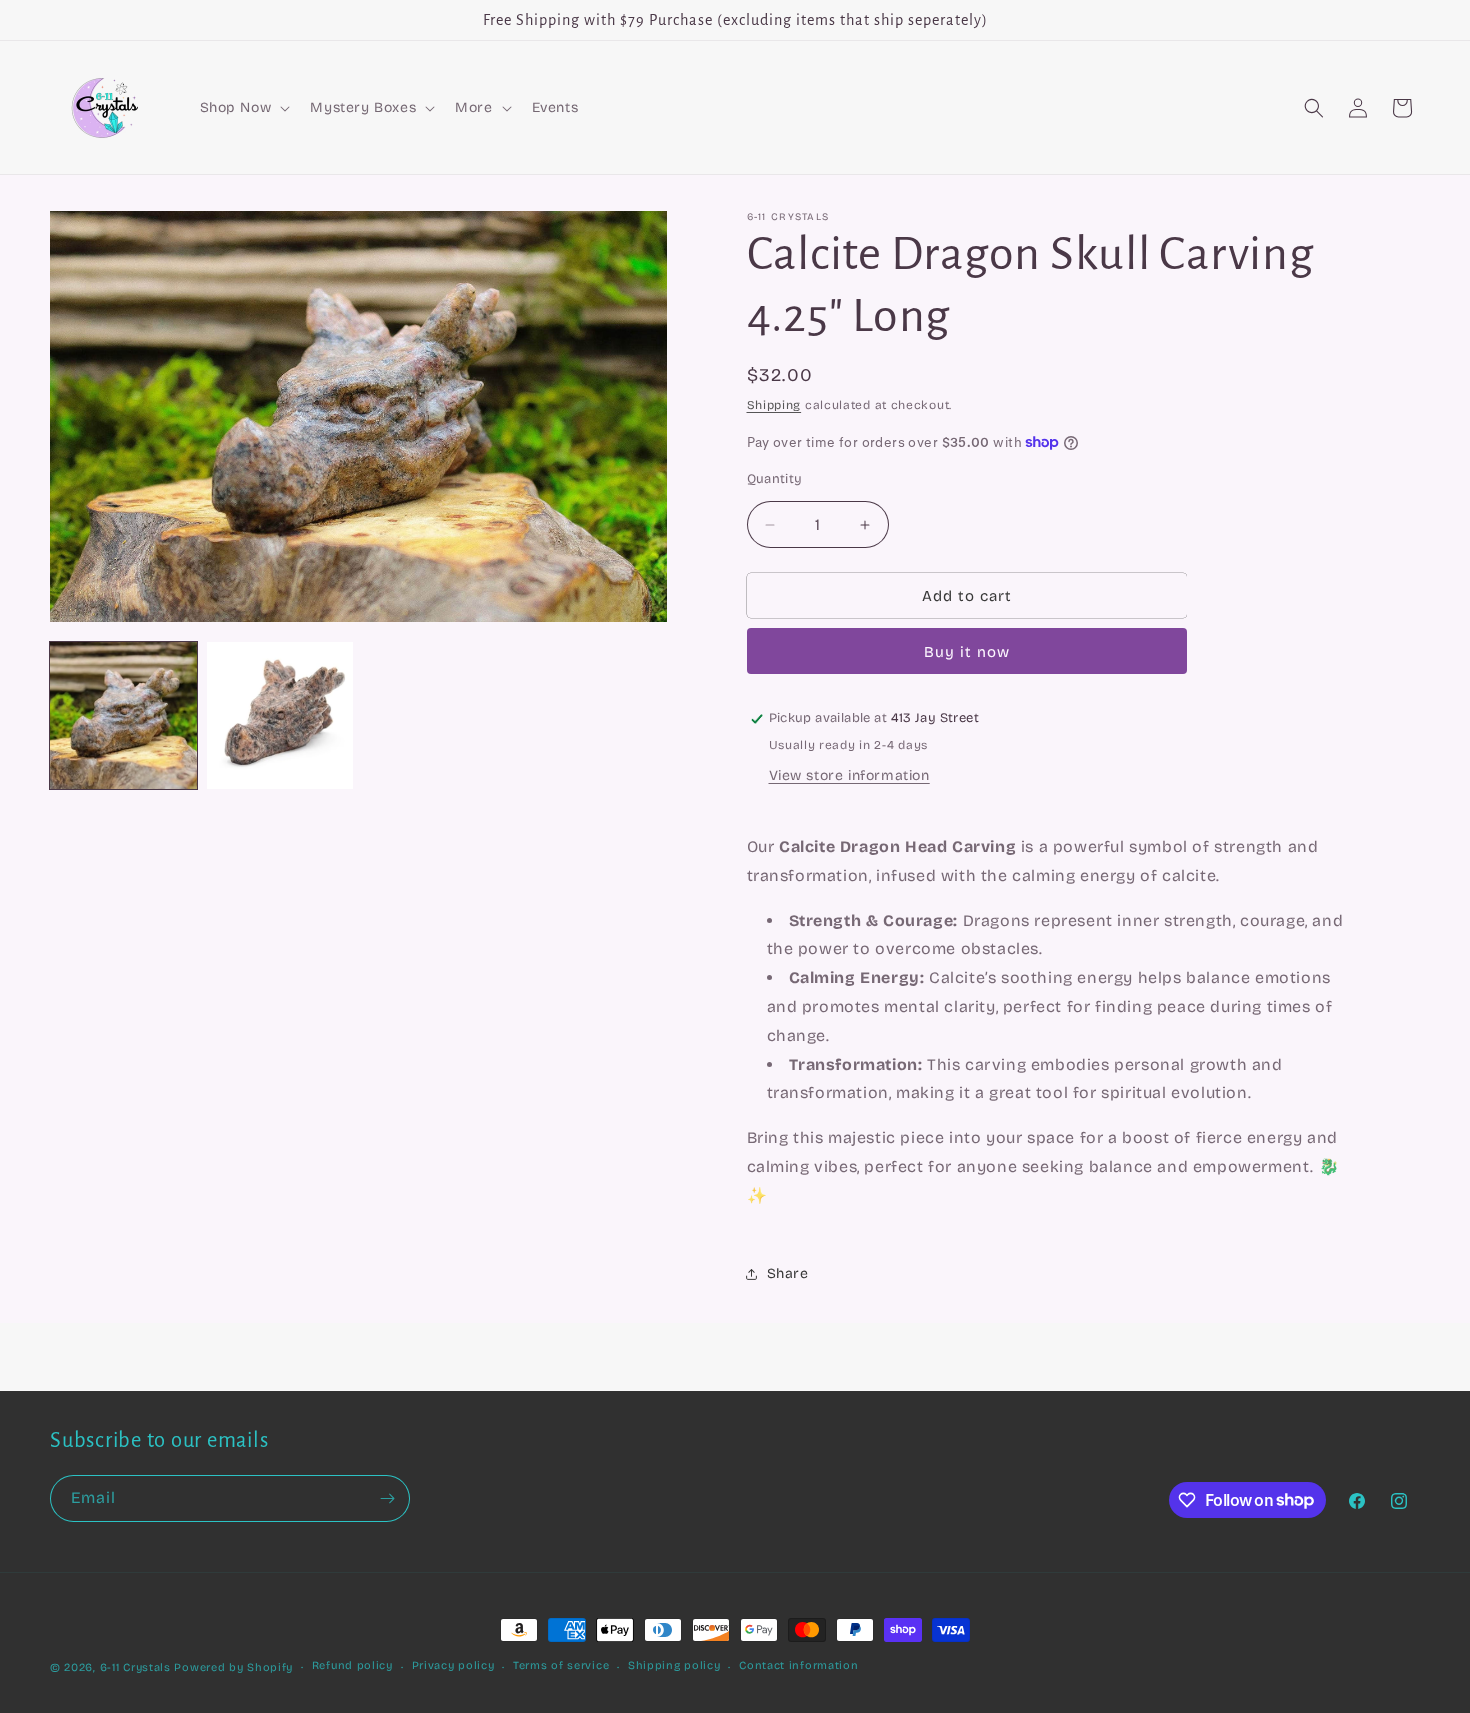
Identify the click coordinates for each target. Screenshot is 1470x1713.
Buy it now (967, 652)
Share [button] (788, 1273)
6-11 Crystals (135, 1667)
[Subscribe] (387, 1498)
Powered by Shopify (233, 1667)
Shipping (774, 405)
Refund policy (352, 1665)
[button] (243, 108)
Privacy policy (453, 1665)
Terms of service (561, 1665)
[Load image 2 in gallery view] (280, 715)
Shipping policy (674, 1665)
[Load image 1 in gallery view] (123, 715)
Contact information (798, 1665)
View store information (849, 775)
